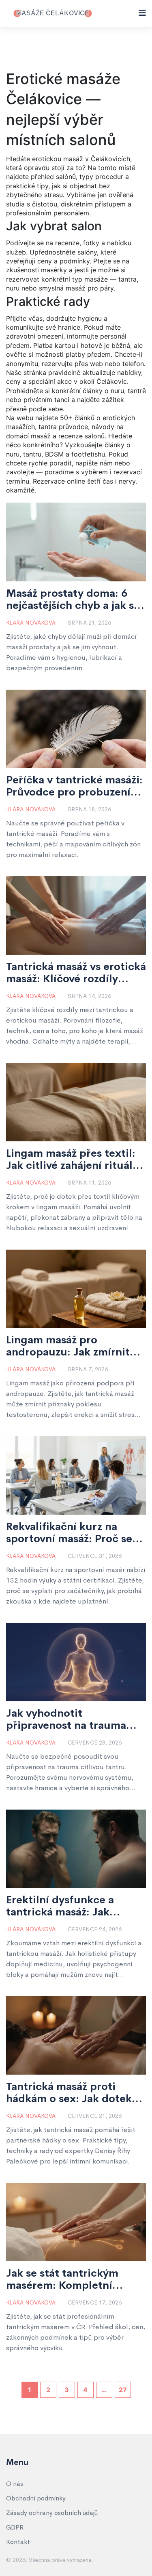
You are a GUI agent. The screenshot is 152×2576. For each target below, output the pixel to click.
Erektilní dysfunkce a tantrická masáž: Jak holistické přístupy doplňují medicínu (60, 1906)
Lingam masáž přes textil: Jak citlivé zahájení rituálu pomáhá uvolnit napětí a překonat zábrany (73, 1160)
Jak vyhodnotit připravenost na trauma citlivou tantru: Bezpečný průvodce (71, 1719)
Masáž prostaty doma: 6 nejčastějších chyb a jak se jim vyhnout (73, 600)
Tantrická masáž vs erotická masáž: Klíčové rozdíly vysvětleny (76, 973)
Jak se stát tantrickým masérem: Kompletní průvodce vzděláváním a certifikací (68, 2279)
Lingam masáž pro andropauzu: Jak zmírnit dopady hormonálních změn (68, 1346)
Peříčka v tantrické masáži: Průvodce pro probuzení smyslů (74, 786)
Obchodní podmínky (36, 2498)
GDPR (15, 2527)
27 (123, 2390)
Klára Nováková (31, 623)
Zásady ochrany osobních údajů (52, 2513)
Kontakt (18, 2542)
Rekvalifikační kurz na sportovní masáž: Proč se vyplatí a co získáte (69, 1533)
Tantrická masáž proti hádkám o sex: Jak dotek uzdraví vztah (69, 2093)
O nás (15, 2484)
